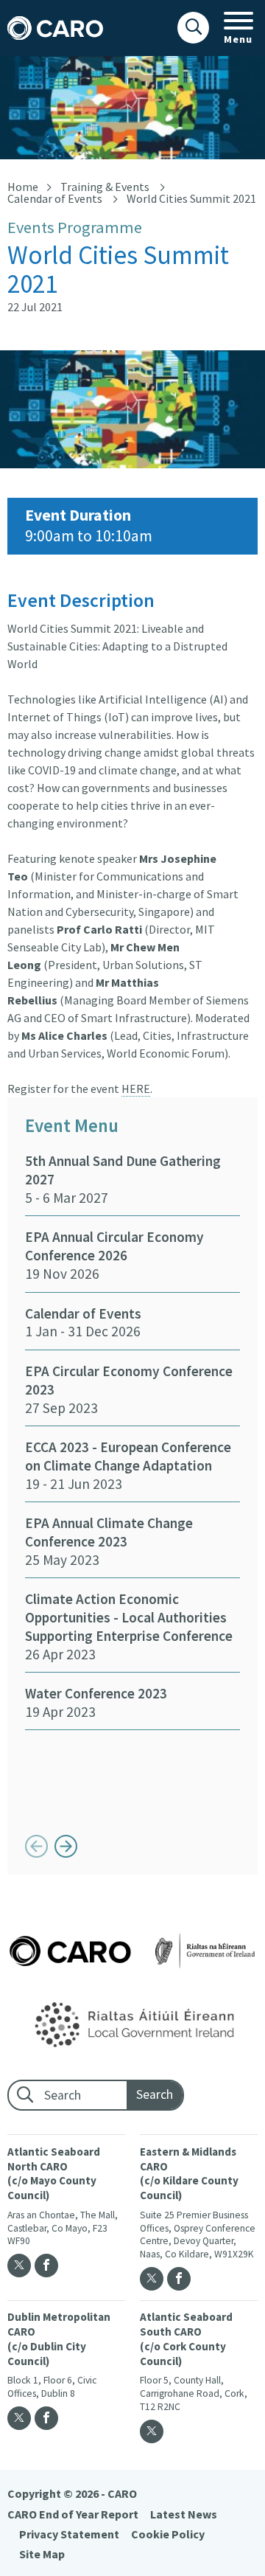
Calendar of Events (55, 198)
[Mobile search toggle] (193, 28)
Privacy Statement (69, 2534)
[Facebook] (46, 2266)
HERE (136, 1089)
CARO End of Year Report (73, 2514)
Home (23, 187)
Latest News (184, 2514)
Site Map (42, 2554)
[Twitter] (19, 2266)
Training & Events (105, 187)
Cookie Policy (168, 2534)
